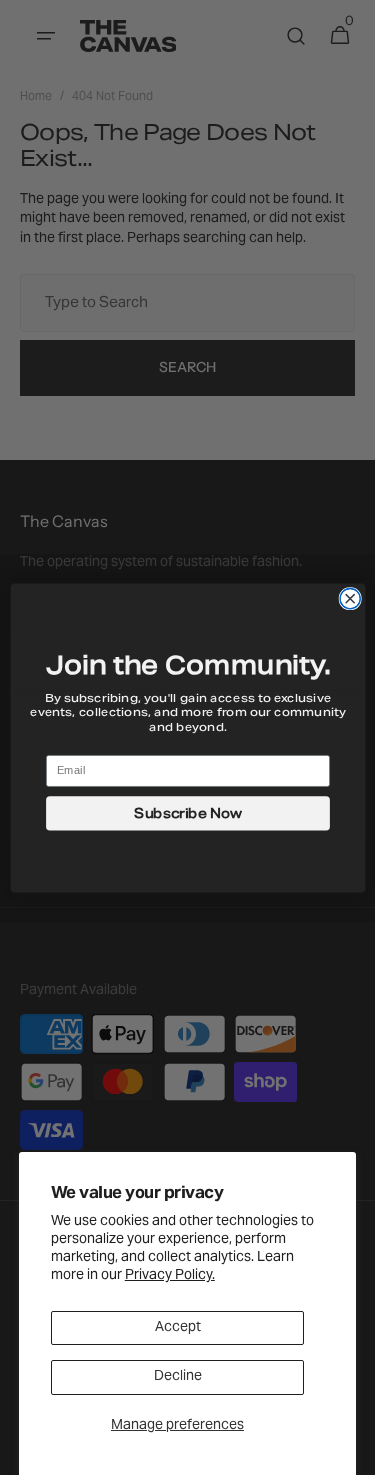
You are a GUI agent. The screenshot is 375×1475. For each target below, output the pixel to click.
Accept (178, 1328)
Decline (178, 1377)
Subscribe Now (187, 812)
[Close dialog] (350, 598)
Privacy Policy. (170, 1276)
